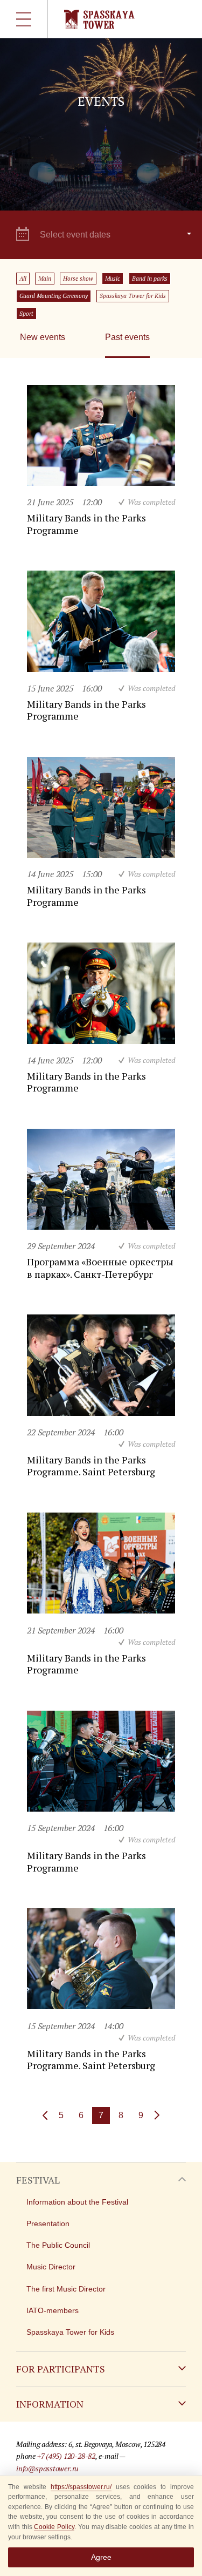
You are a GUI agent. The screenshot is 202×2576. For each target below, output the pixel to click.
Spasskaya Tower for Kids (133, 296)
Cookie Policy (54, 2527)
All (23, 279)
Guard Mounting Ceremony (54, 296)
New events (43, 337)
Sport (26, 314)
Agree (101, 2557)
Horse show (78, 279)
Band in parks (150, 279)
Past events (127, 337)
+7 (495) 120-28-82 (66, 2456)
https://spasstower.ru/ (81, 2487)
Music (113, 279)
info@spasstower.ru (47, 2468)
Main (45, 279)
